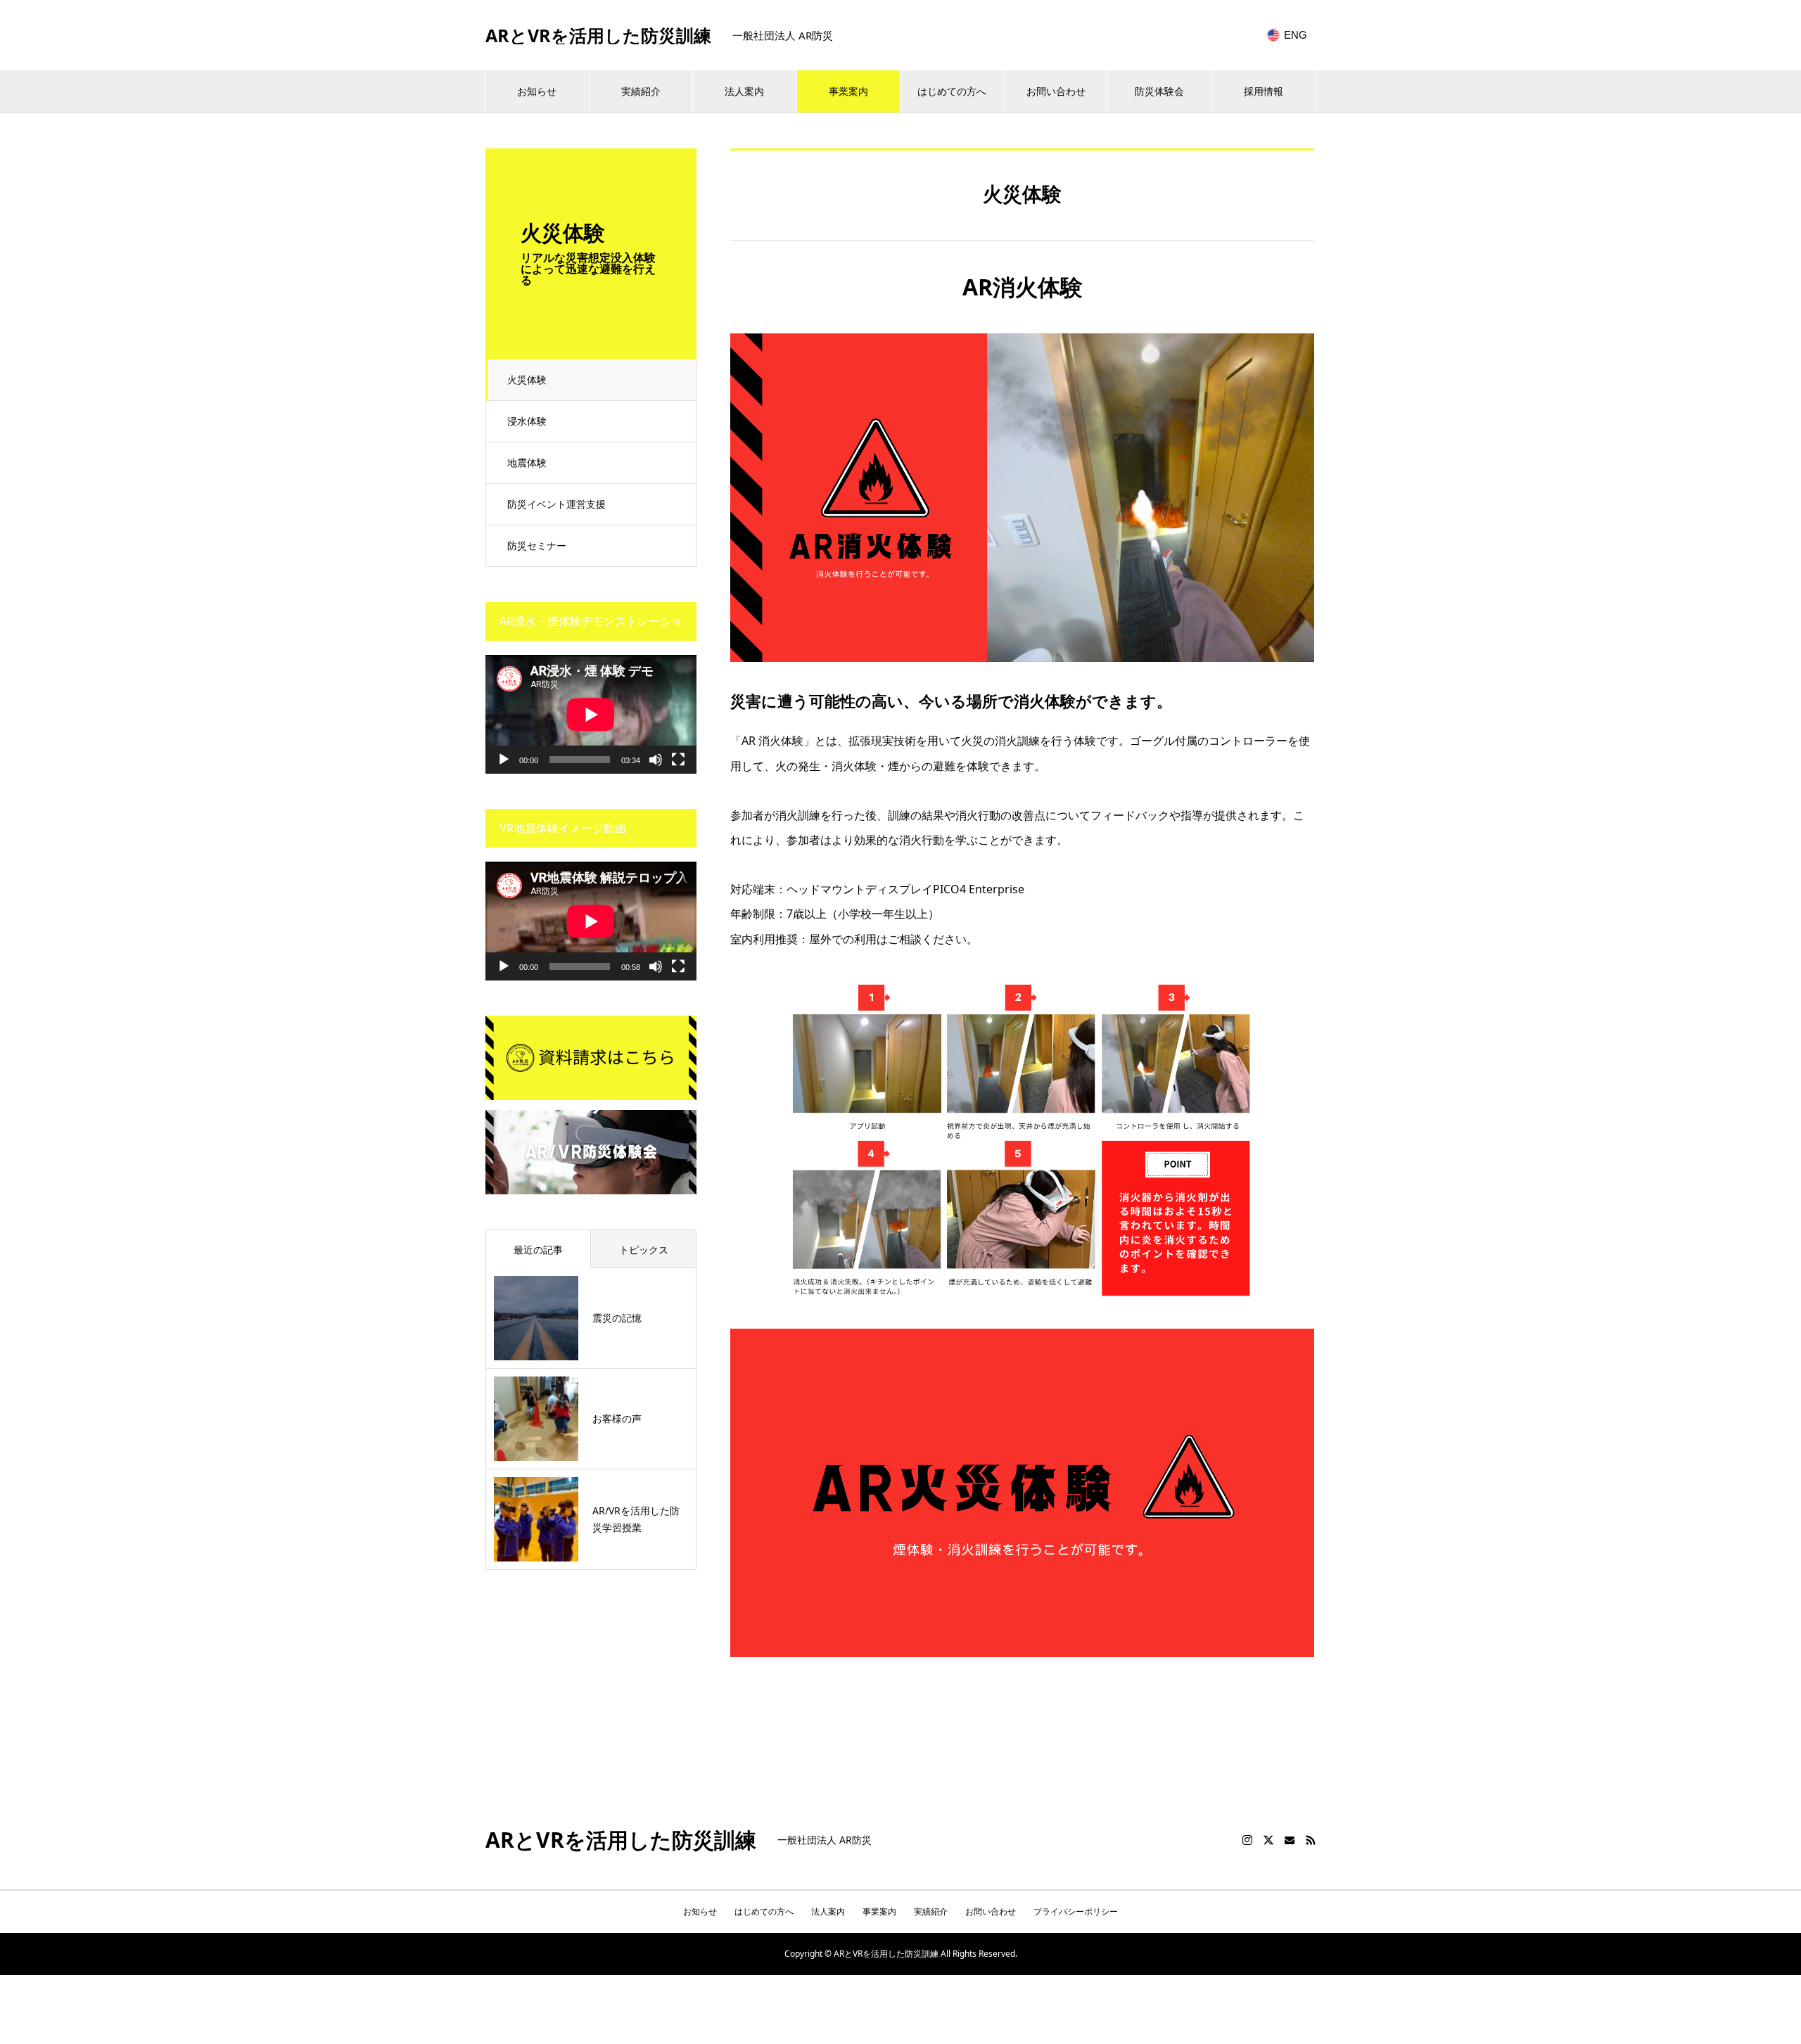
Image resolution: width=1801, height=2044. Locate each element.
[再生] (504, 760)
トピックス (644, 1250)
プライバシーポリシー (1076, 1911)
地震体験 (527, 462)
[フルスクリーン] (678, 760)
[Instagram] (1247, 1840)
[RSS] (1311, 1840)
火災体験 (527, 379)
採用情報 (1264, 91)
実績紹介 (641, 91)
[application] (591, 714)
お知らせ (537, 91)
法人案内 (744, 91)
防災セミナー (537, 545)
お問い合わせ (1056, 91)
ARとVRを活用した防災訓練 (598, 36)
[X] (1268, 1840)
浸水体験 (527, 421)
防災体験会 (1159, 91)
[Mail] (1290, 1840)
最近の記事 (538, 1250)
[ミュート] (656, 760)
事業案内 (848, 91)
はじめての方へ (952, 91)
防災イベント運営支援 (556, 504)
